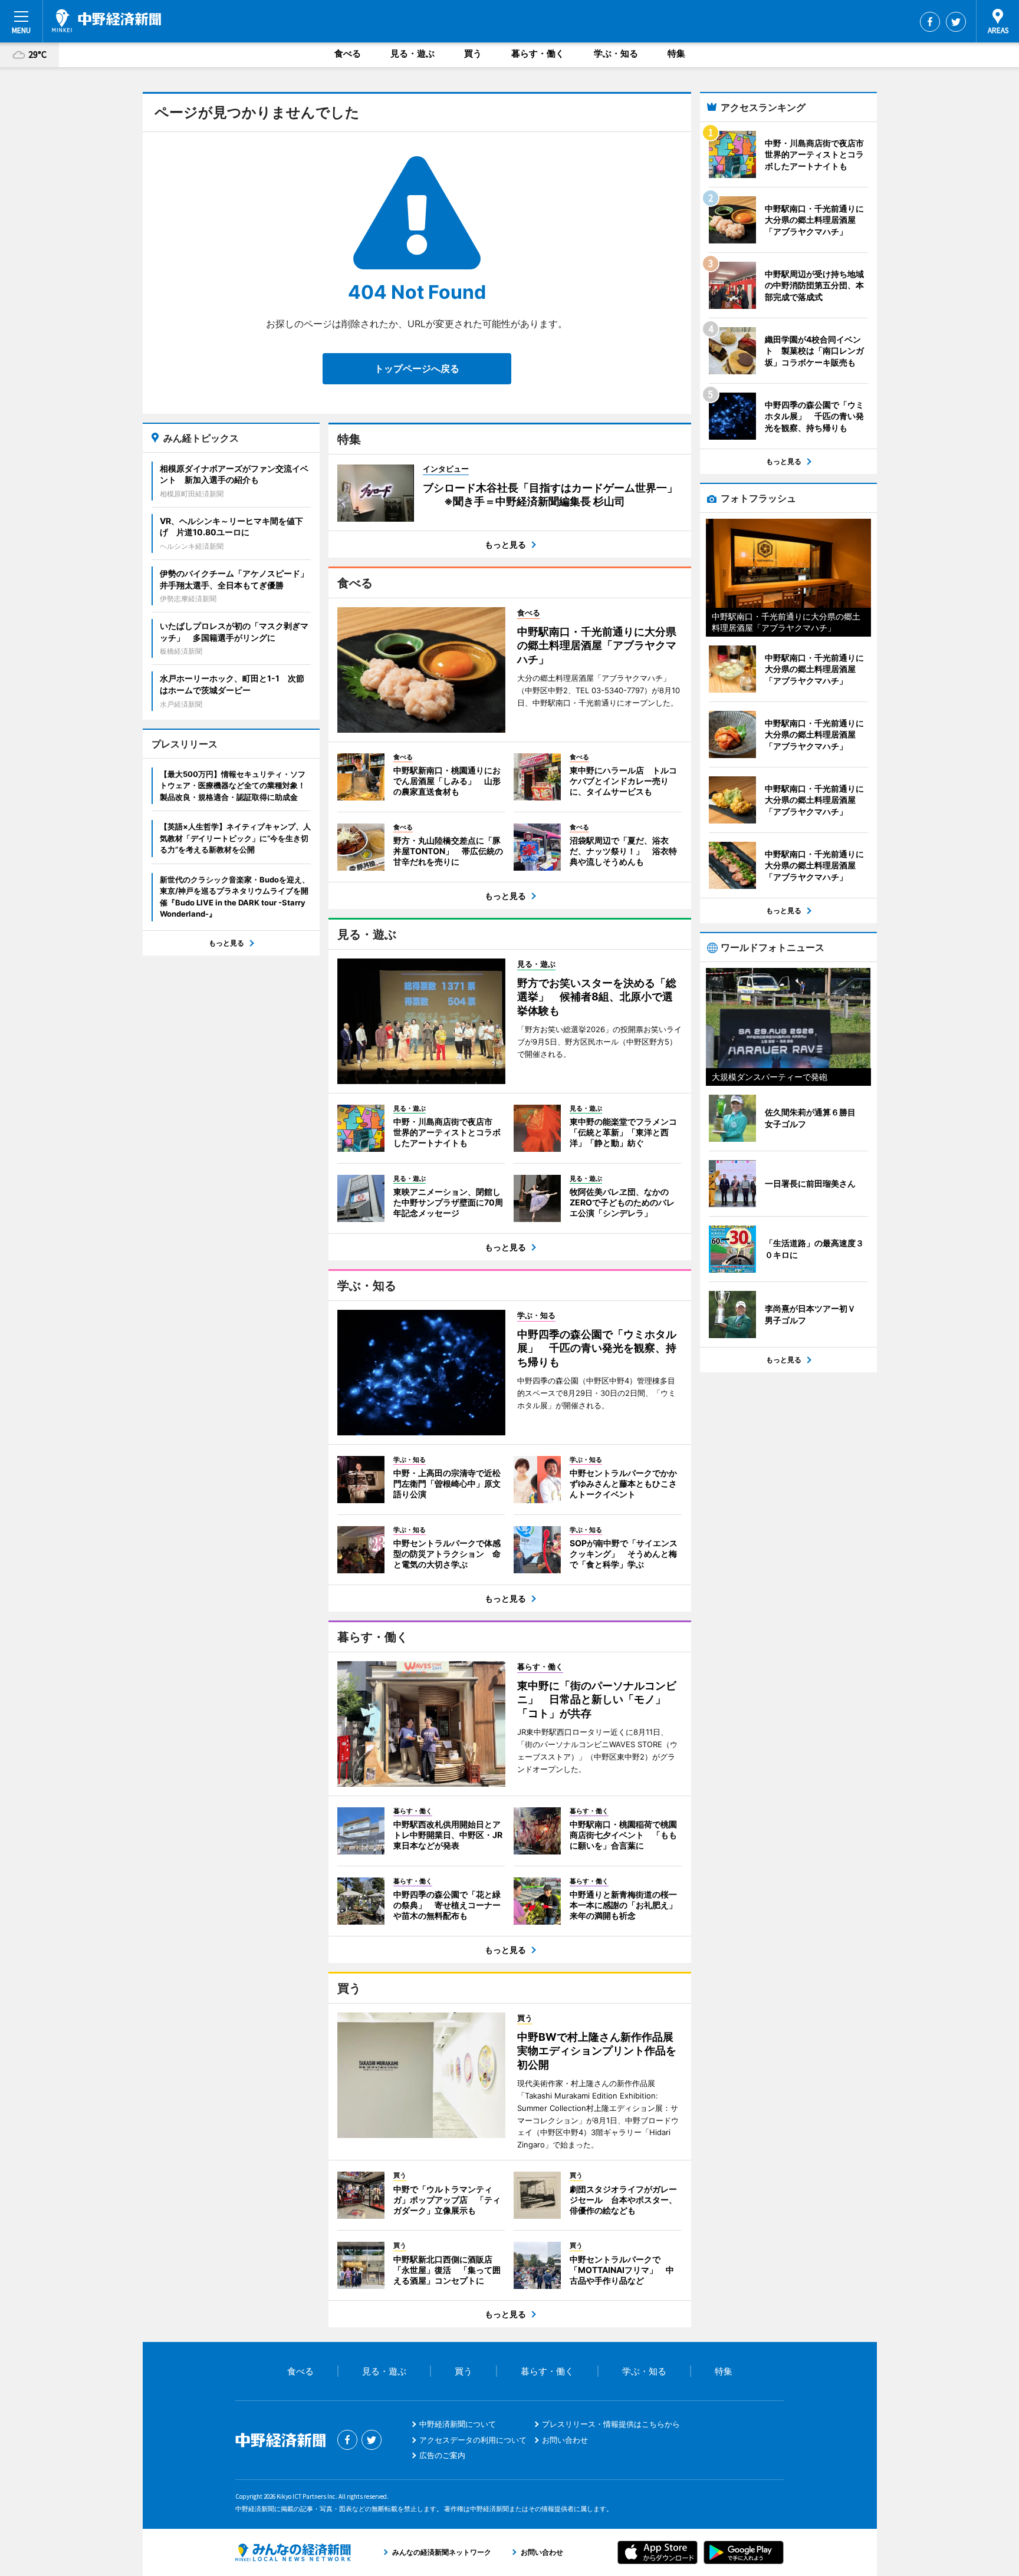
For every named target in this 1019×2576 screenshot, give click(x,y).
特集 (676, 53)
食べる (348, 53)
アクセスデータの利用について (473, 2440)
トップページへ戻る (417, 368)
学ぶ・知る (616, 53)
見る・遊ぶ (412, 53)
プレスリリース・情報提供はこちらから (611, 2424)
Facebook (930, 22)
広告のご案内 (442, 2455)
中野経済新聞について (458, 2424)
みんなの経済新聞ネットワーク (293, 2552)
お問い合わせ (565, 2440)
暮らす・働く (538, 53)
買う (473, 53)
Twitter (956, 22)
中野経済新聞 (106, 21)
